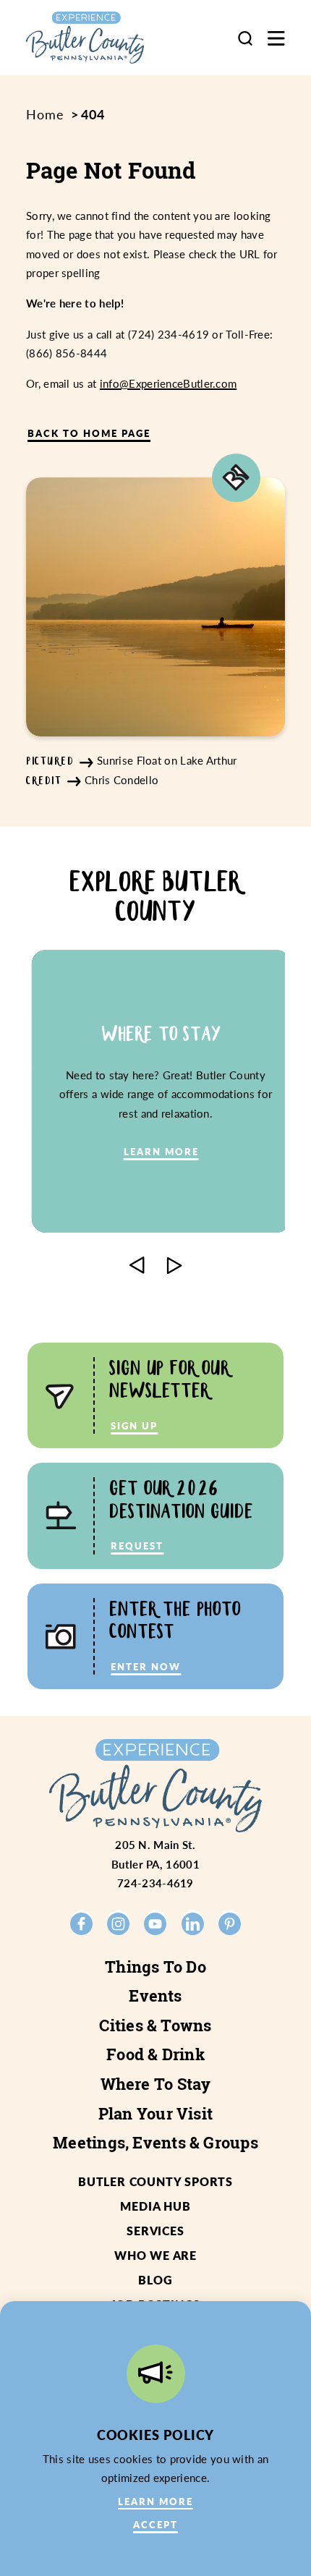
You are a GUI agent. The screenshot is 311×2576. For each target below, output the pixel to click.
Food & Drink (155, 2054)
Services (155, 2231)
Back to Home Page (89, 433)
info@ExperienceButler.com (169, 383)
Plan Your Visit (155, 2114)
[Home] (100, 38)
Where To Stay (156, 2084)
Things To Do (155, 1967)
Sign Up (134, 1425)
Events (155, 1996)
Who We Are (155, 2255)
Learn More (155, 2501)
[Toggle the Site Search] (245, 38)
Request (137, 1546)
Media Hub (155, 2206)
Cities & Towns (155, 2025)
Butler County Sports (155, 2181)
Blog (155, 2280)
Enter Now (146, 1666)
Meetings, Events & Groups (155, 2143)
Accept (155, 2524)
